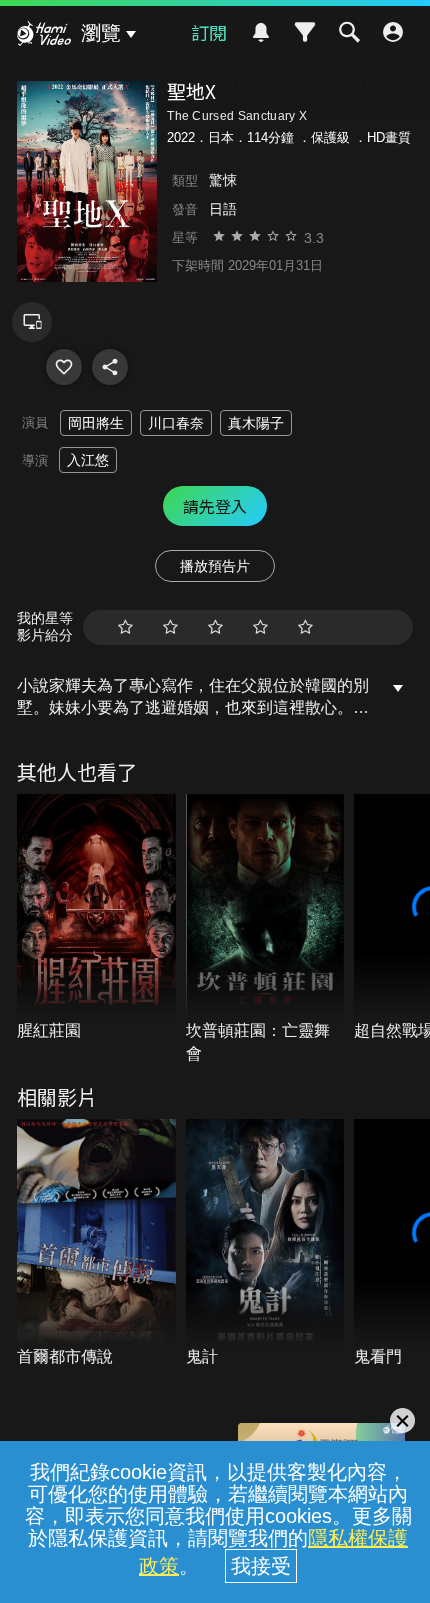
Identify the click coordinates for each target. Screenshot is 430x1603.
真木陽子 (256, 423)
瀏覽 (101, 33)
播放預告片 (215, 566)
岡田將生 (96, 423)
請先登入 (215, 506)
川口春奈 (176, 423)
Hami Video (44, 36)
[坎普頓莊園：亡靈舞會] (265, 929)
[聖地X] (64, 367)
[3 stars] (215, 627)
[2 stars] (170, 627)
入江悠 (88, 460)
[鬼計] (265, 1243)
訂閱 (209, 32)
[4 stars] (260, 627)
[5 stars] (305, 627)
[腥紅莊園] (96, 918)
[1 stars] (125, 627)
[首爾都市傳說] (96, 1243)
